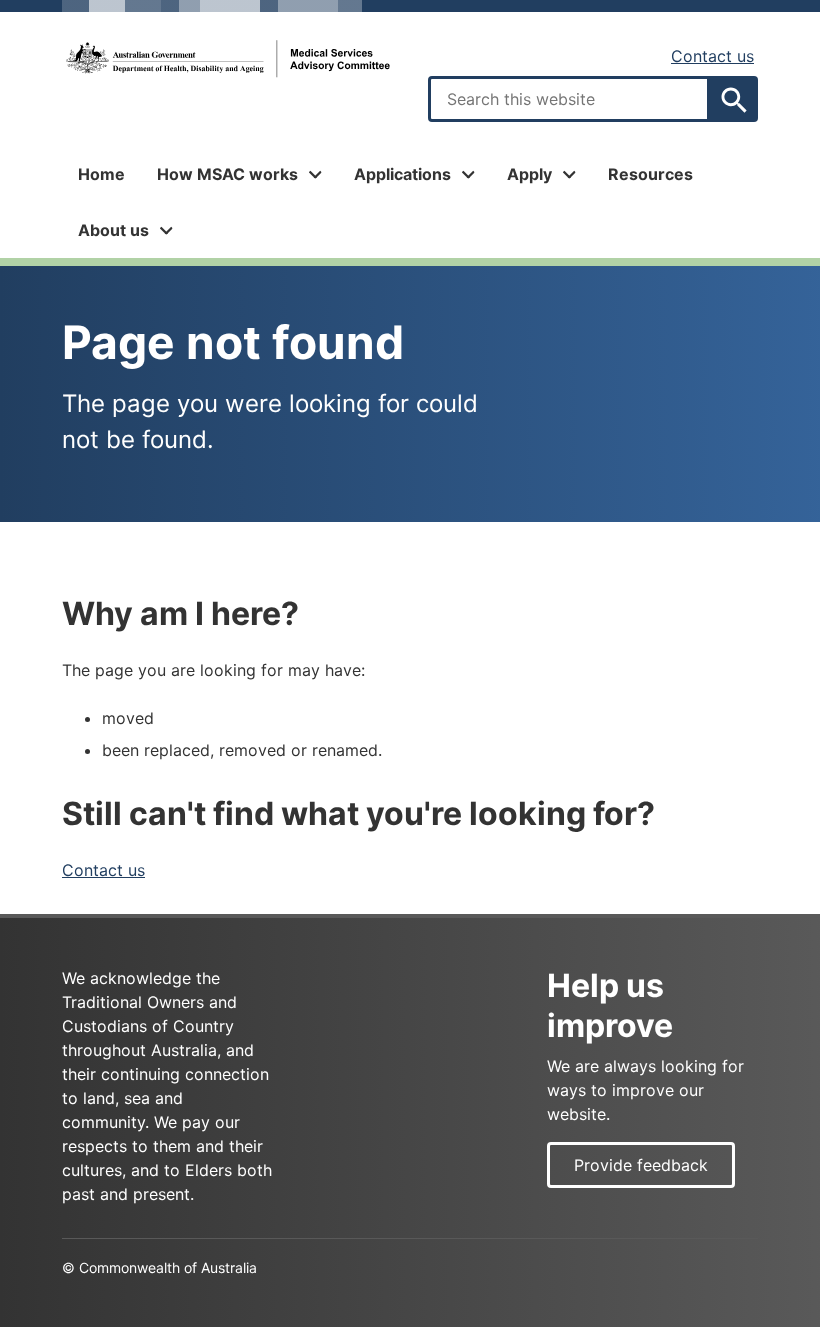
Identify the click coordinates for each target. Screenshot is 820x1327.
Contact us (712, 56)
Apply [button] (529, 174)
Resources (650, 174)
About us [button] (113, 230)
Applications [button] (402, 174)
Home (101, 174)
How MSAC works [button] (227, 174)
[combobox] (569, 99)
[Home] (227, 59)
